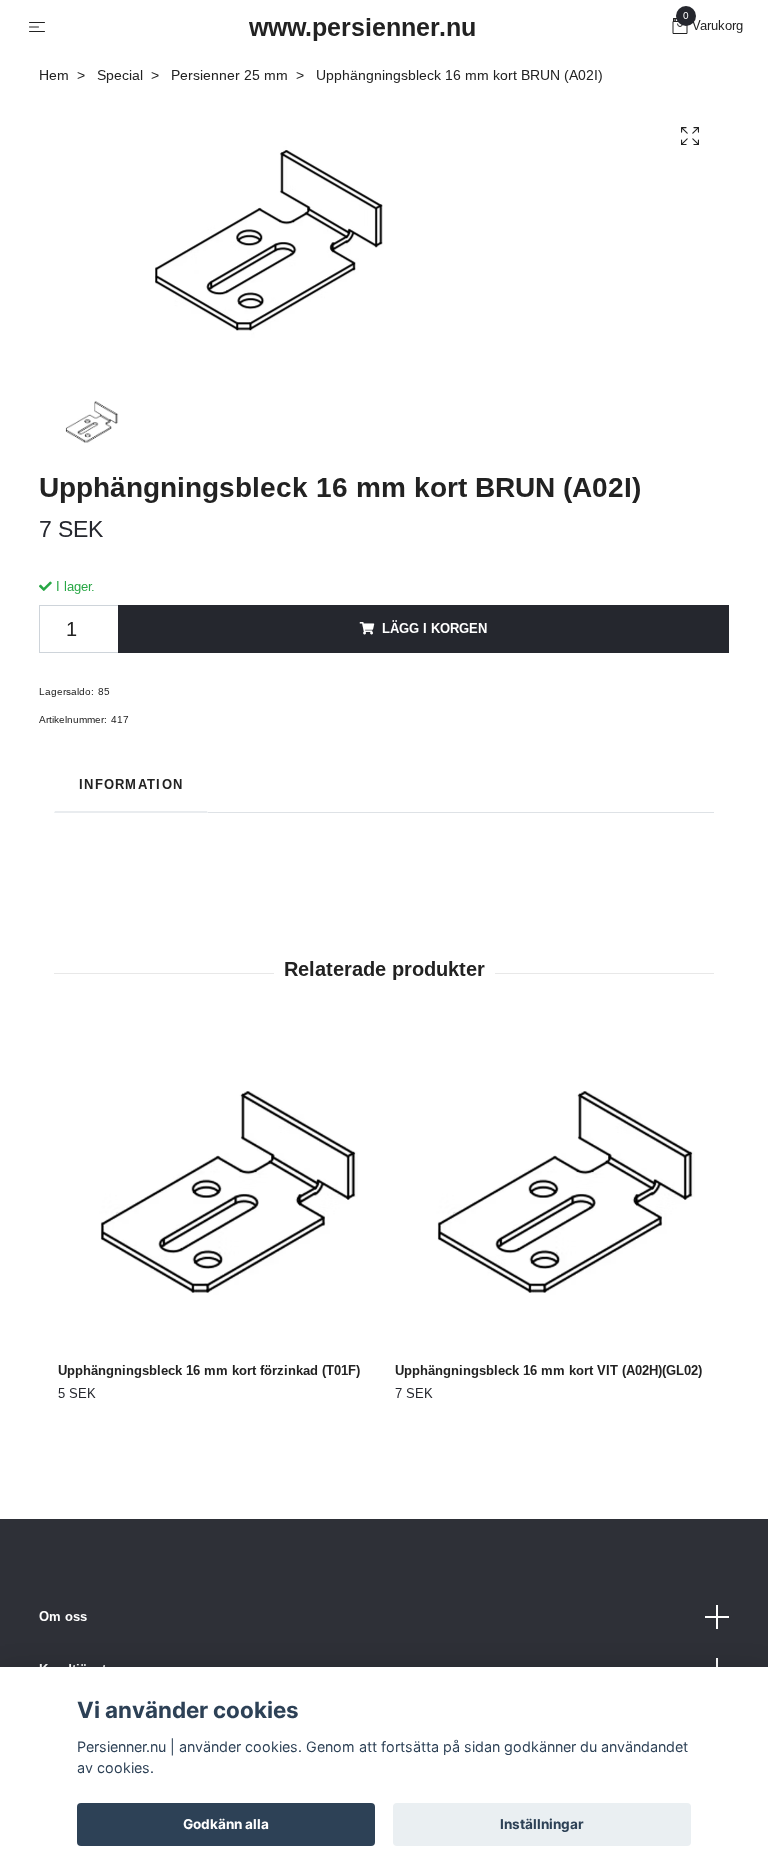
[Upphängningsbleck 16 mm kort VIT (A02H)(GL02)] (552, 1190)
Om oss (63, 1616)
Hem (54, 75)
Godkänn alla (226, 1824)
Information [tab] (131, 784)
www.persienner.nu (362, 27)
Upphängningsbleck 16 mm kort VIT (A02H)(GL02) (548, 1370)
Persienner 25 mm (229, 75)
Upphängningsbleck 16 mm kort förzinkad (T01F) (209, 1370)
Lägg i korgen (434, 628)
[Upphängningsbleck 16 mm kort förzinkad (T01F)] (215, 1190)
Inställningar (542, 1824)
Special (120, 75)
